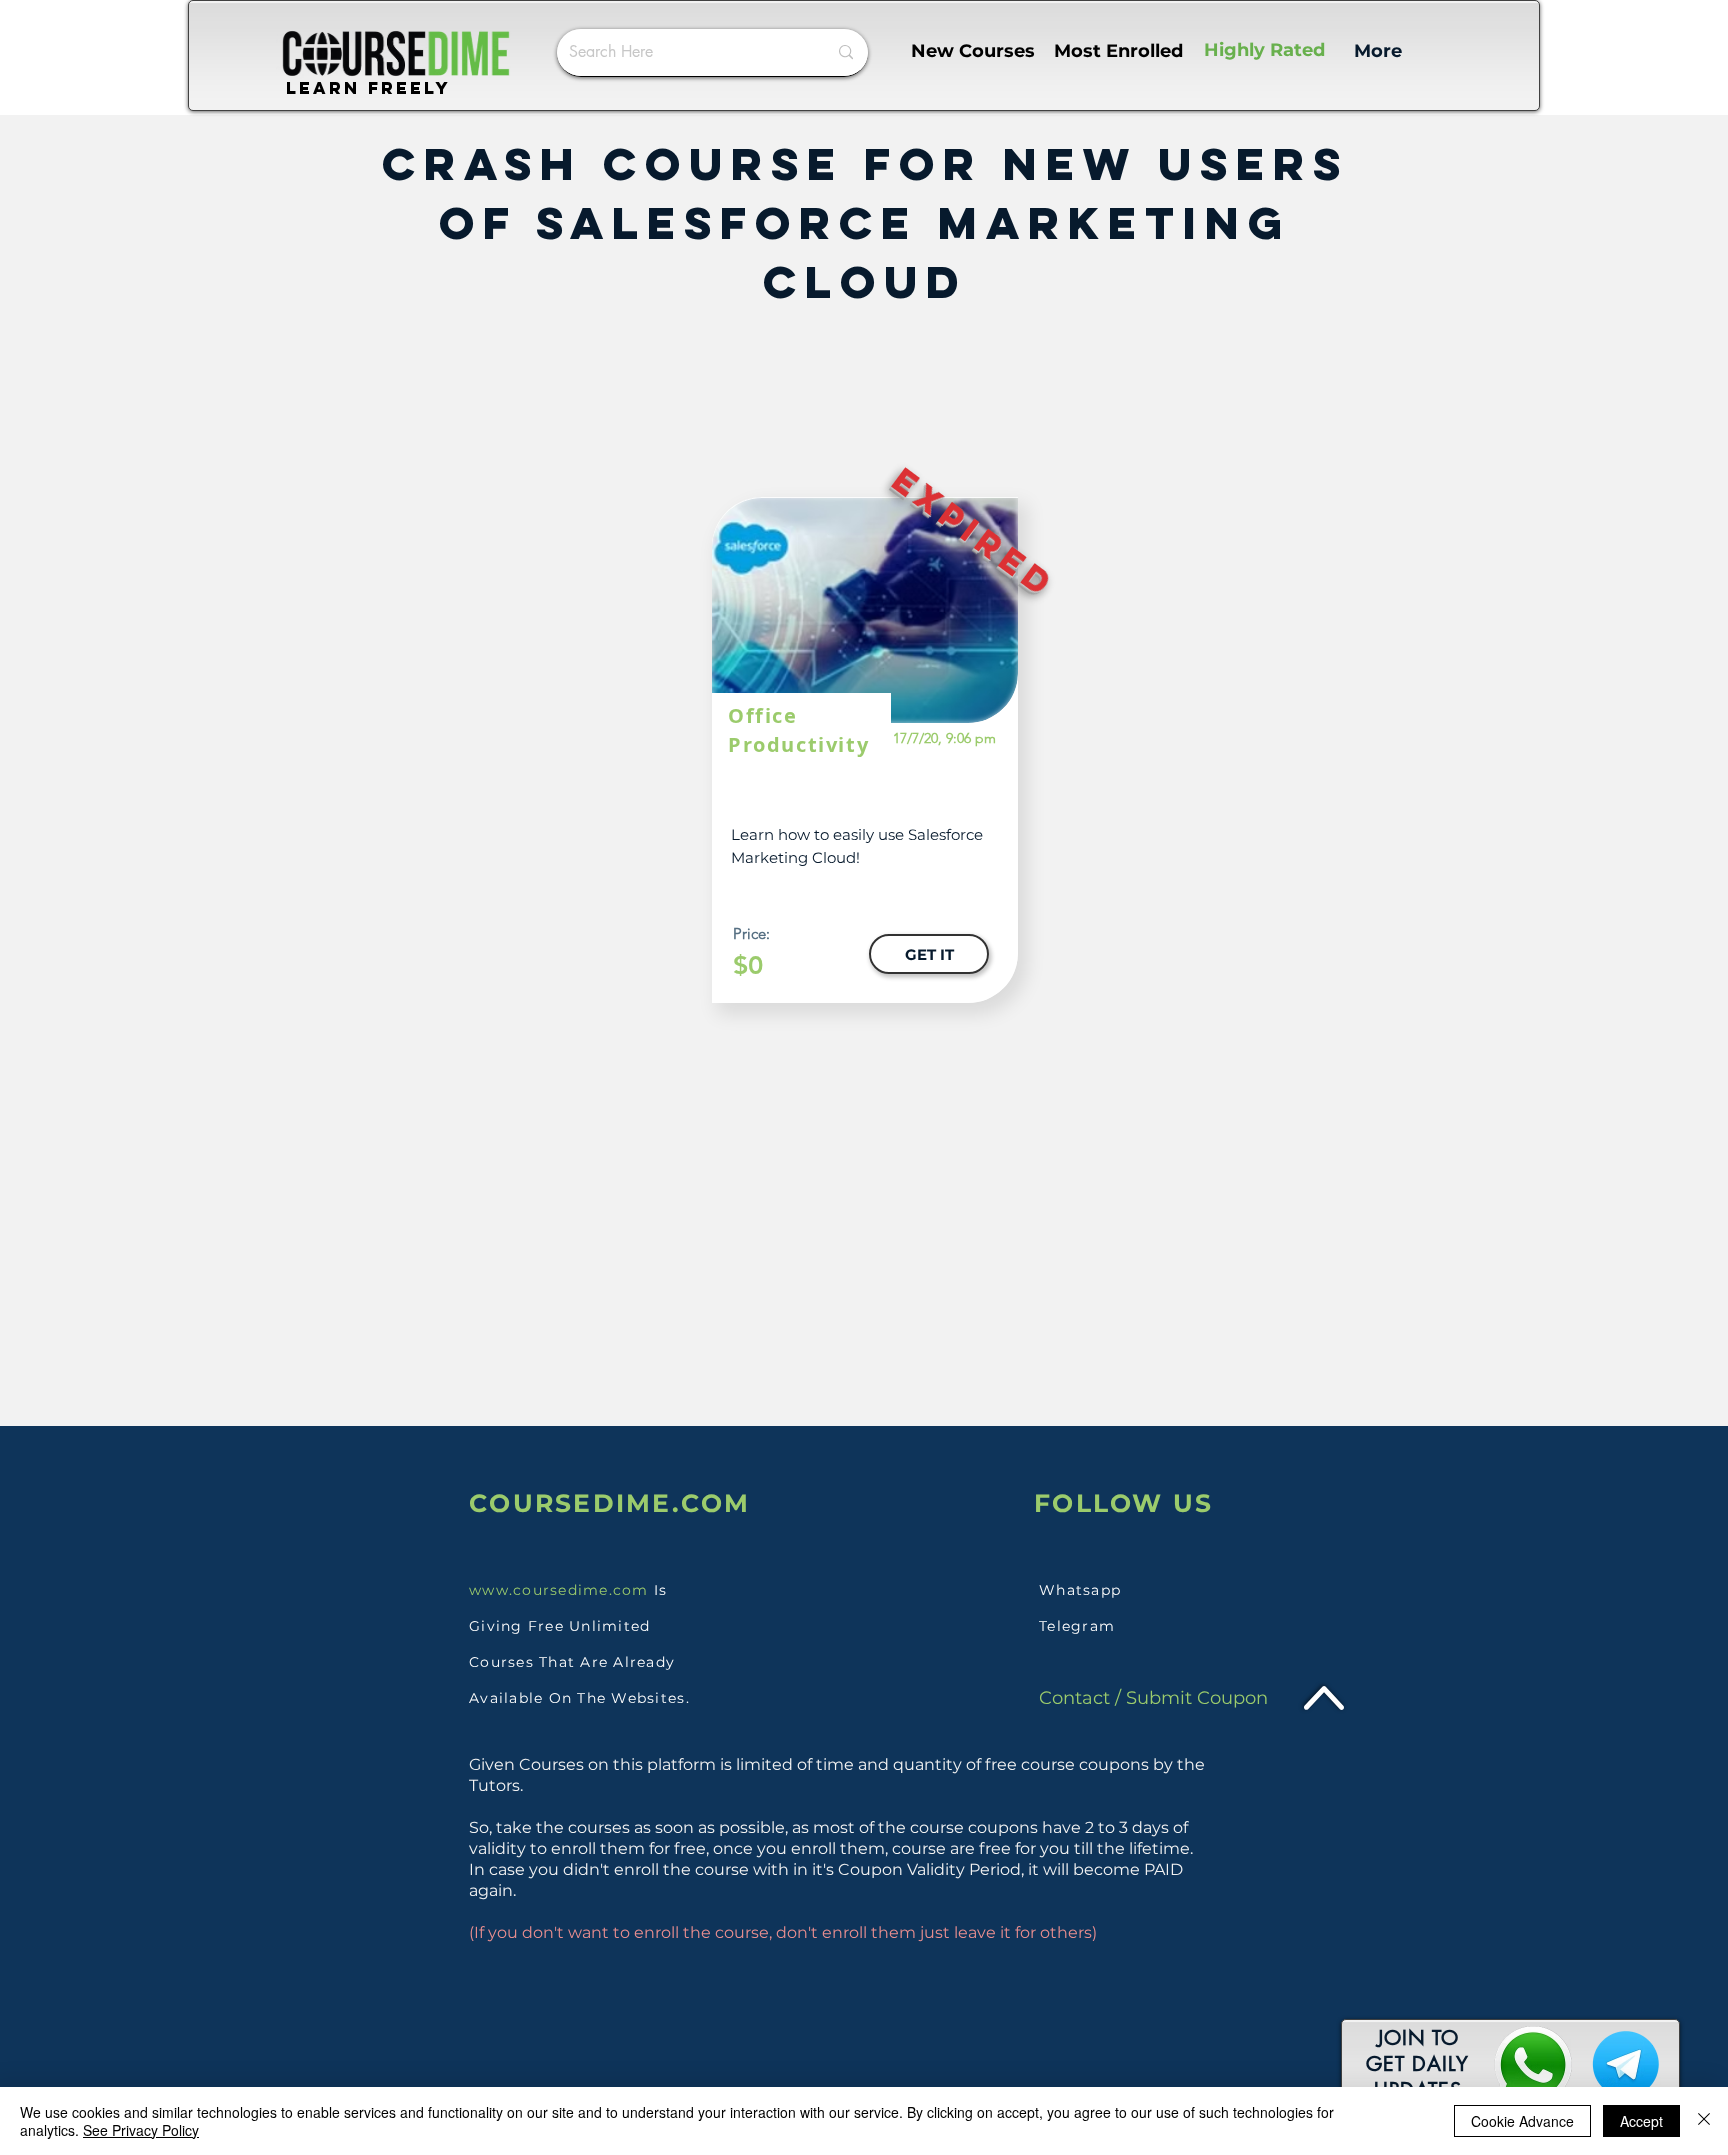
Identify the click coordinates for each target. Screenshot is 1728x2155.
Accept (1641, 2121)
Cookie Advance (1522, 2121)
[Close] (1704, 2121)
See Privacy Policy (141, 2130)
